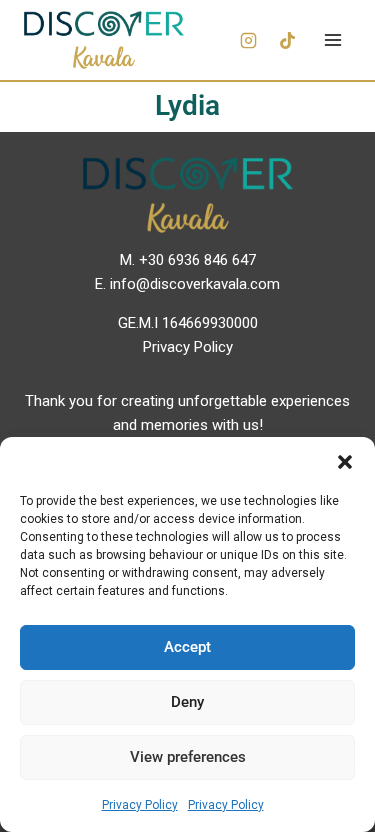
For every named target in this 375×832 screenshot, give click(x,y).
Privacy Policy (140, 805)
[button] (345, 462)
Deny (187, 702)
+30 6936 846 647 (197, 260)
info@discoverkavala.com (195, 284)
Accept (187, 647)
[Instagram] (248, 40)
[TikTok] (287, 40)
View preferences (188, 757)
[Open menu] (332, 39)
